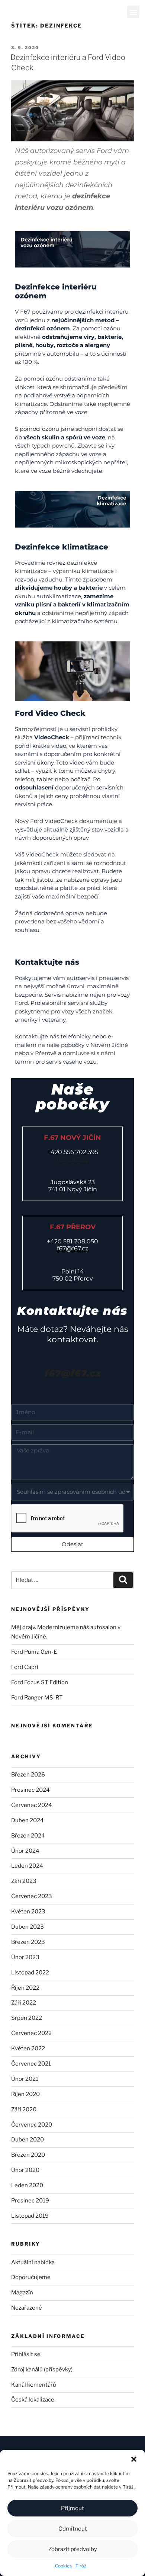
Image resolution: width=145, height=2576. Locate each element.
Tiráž (81, 2566)
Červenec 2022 (31, 2033)
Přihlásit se (26, 2354)
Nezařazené (27, 2308)
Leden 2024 (27, 1866)
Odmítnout (73, 2529)
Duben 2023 (28, 1927)
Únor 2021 (25, 2079)
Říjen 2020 (25, 2094)
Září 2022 (24, 2003)
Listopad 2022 (30, 1973)
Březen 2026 (28, 1775)
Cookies (63, 2566)
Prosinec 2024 (30, 1790)
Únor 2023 (25, 1957)
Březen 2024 (28, 1836)
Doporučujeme (31, 2277)
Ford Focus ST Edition (40, 1682)
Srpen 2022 (27, 2018)
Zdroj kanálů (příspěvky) (42, 2370)
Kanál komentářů (34, 2385)
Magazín (22, 2293)
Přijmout (72, 2508)
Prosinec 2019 (30, 2201)
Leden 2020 (27, 2185)
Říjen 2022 (25, 1988)
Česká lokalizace (33, 2400)
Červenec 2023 (32, 1896)
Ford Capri (25, 1667)
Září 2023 (24, 1881)
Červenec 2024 (32, 1805)
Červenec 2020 (32, 2125)
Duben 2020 (28, 2140)
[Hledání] (123, 1580)
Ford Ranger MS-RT (37, 1698)
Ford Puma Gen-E (34, 1652)
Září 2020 (24, 2109)
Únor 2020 (25, 2170)
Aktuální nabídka (33, 2262)
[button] (134, 2459)
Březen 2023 (28, 1942)
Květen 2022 (28, 2048)
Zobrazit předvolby (73, 2549)
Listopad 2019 (30, 2216)
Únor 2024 (25, 1851)
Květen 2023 (28, 1912)
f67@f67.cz (72, 1159)
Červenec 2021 (31, 2064)
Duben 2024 (28, 1820)
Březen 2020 (28, 2155)
